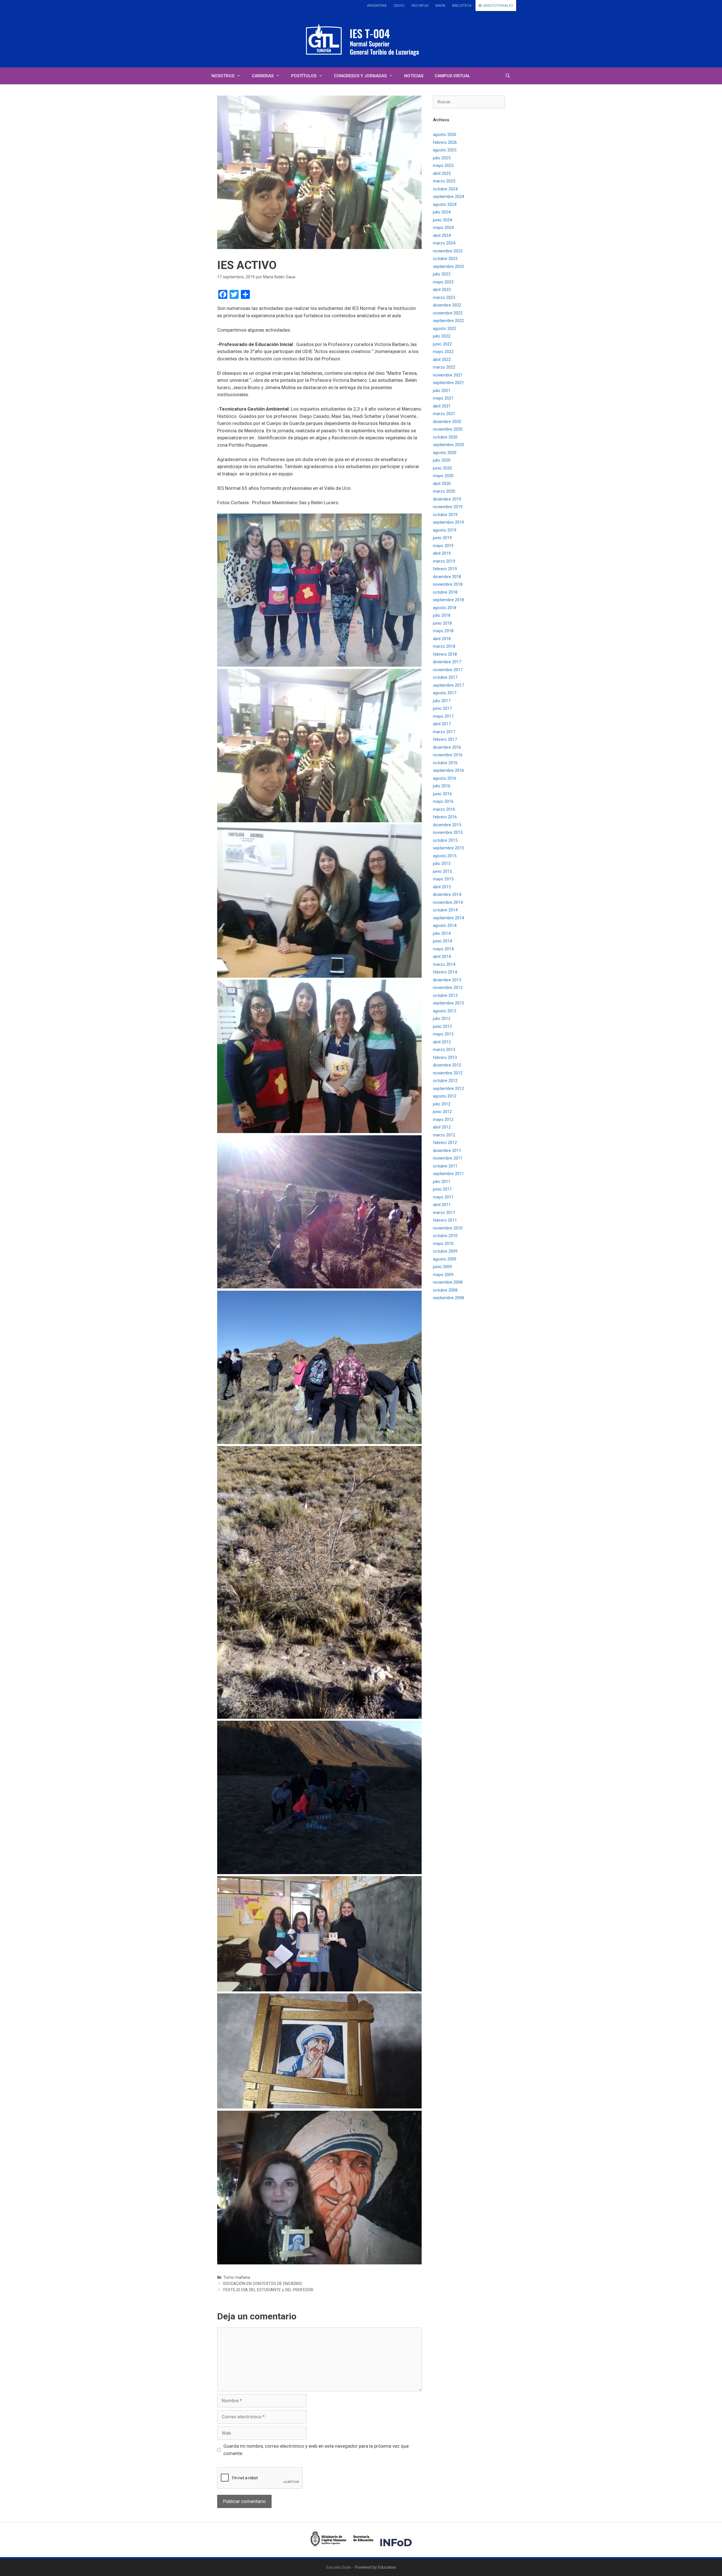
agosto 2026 (445, 135)
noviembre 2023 (448, 251)
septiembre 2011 (448, 1174)
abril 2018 (442, 639)
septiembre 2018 (448, 600)
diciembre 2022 (447, 305)
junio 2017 (442, 708)
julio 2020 (442, 460)
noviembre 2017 (448, 670)
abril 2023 (442, 290)
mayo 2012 (443, 1120)
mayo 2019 (443, 546)
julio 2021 (442, 391)
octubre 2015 (445, 840)
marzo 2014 (444, 964)
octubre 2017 (445, 677)
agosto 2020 (445, 453)
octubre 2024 (445, 189)
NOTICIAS (414, 76)
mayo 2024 (443, 228)
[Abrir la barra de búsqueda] (508, 76)
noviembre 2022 (448, 313)
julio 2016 (442, 786)
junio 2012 (442, 1112)
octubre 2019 (445, 515)
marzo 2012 (444, 1135)
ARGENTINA (377, 5)
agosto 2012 (445, 1096)
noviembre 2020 (448, 429)
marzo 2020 (444, 491)
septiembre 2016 (448, 770)
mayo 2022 (443, 352)
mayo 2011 (443, 1197)
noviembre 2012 (448, 1073)
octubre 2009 (445, 1251)
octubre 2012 (445, 1081)
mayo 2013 (443, 1034)
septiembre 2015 (448, 848)
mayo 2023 (443, 282)
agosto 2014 (445, 925)
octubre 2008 (445, 1290)
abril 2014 (442, 957)
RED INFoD (420, 5)
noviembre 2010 (448, 1228)
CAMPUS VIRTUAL (452, 76)
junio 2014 (442, 941)
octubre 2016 (445, 763)
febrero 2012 (445, 1143)
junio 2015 (442, 871)
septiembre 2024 (448, 197)
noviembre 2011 (448, 1158)
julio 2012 (442, 1104)
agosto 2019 (445, 530)
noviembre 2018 (448, 584)
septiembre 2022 (448, 321)
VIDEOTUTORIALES (498, 5)
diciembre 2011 (447, 1151)
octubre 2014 (445, 910)
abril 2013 (442, 1042)
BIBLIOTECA (462, 5)
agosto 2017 (445, 693)
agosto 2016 (445, 778)
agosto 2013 (445, 1011)
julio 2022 (442, 336)
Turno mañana (237, 2278)
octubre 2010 (445, 1236)
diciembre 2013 (447, 980)
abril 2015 (442, 887)
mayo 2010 (443, 1244)
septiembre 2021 (448, 383)
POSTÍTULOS (304, 76)
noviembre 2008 (448, 1282)
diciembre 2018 (447, 577)
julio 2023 (442, 274)
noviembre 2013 (448, 988)
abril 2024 (442, 235)
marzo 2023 (444, 298)
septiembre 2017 (448, 685)
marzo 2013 (444, 1050)
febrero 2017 (445, 739)
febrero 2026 (445, 142)
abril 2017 (442, 724)
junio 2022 (442, 344)
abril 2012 (442, 1127)
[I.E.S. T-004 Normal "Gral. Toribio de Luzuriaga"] (361, 39)
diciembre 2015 (447, 825)
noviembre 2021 (448, 375)
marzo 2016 (444, 809)
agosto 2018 (445, 608)
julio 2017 (442, 701)
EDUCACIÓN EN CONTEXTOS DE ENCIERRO (263, 2284)
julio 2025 (442, 158)
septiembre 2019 (448, 522)
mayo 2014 (443, 949)
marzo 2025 (444, 181)
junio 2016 (442, 794)
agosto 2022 (445, 329)
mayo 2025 (443, 166)
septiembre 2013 (448, 1003)
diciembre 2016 (447, 747)
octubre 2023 (445, 259)
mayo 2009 (443, 1275)
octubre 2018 (445, 592)
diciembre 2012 (447, 1065)
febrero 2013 (445, 1057)
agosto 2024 (445, 204)
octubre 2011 (445, 1166)
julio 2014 (442, 933)
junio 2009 (442, 1267)
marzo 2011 (444, 1213)
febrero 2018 (445, 654)
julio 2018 (442, 615)
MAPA (440, 5)
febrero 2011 (445, 1220)
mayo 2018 (443, 631)
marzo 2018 (444, 646)
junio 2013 (442, 1026)
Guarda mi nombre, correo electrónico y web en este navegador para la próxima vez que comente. (316, 2450)
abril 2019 (442, 553)
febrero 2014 (445, 972)
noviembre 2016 (448, 755)
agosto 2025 (445, 150)
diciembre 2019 (447, 499)
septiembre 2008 (448, 1298)
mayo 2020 (443, 476)
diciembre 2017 (447, 662)
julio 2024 (442, 212)
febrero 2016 (445, 817)
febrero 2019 (445, 569)
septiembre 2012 (448, 1088)
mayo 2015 (443, 879)
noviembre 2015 (448, 832)
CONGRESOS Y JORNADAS (360, 76)
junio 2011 (442, 1189)
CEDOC (399, 5)
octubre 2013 (445, 995)
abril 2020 (442, 484)
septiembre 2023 (448, 266)
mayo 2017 (443, 716)
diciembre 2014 (447, 894)
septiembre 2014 (448, 918)
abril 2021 (442, 406)
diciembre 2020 (447, 422)
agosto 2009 (445, 1259)
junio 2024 (442, 220)
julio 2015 (442, 863)
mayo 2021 (443, 398)
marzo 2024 (444, 243)
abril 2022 (442, 360)
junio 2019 (442, 538)
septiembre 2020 (448, 445)
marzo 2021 (444, 414)
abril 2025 (442, 173)
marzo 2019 (444, 561)
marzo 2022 (444, 367)
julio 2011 (442, 1182)
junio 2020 (442, 468)
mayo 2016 (443, 801)
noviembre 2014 (448, 902)
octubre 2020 (445, 437)
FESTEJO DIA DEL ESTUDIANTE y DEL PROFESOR (268, 2290)
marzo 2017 (444, 732)
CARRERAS (263, 76)
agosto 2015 (445, 856)
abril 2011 (442, 1205)
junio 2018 (442, 623)
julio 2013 (442, 1019)
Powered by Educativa (375, 2567)
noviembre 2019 (448, 507)
